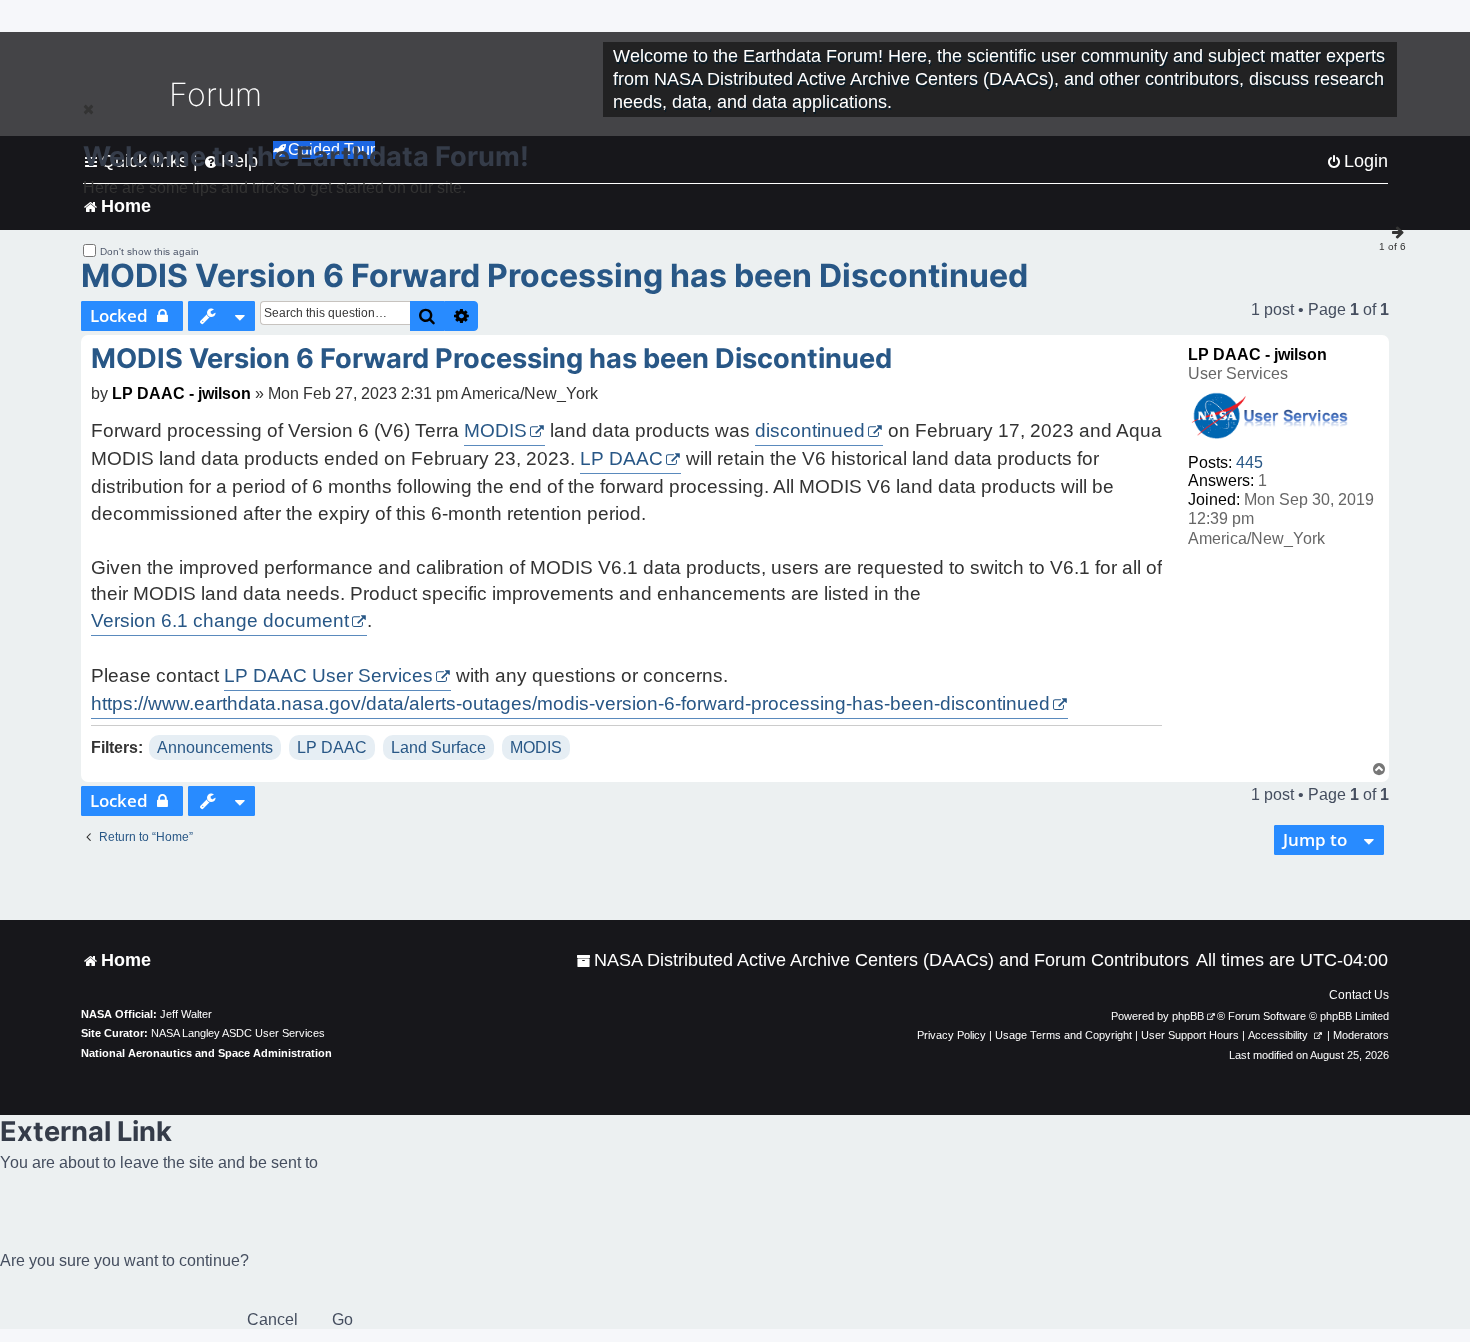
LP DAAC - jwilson (1257, 354)
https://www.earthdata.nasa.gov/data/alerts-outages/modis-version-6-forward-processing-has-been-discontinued (570, 703)
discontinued (810, 430)
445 (1249, 462)
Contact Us (1359, 995)
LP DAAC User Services (328, 675)
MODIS (495, 430)
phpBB (1188, 1016)
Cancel (272, 1319)
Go (342, 1319)
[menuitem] (882, 960)
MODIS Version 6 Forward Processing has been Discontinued (554, 275)
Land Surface (438, 747)
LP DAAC (621, 458)
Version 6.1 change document (220, 620)
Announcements (215, 747)
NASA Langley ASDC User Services (238, 1033)
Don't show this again (149, 251)
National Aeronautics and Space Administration (206, 1053)
